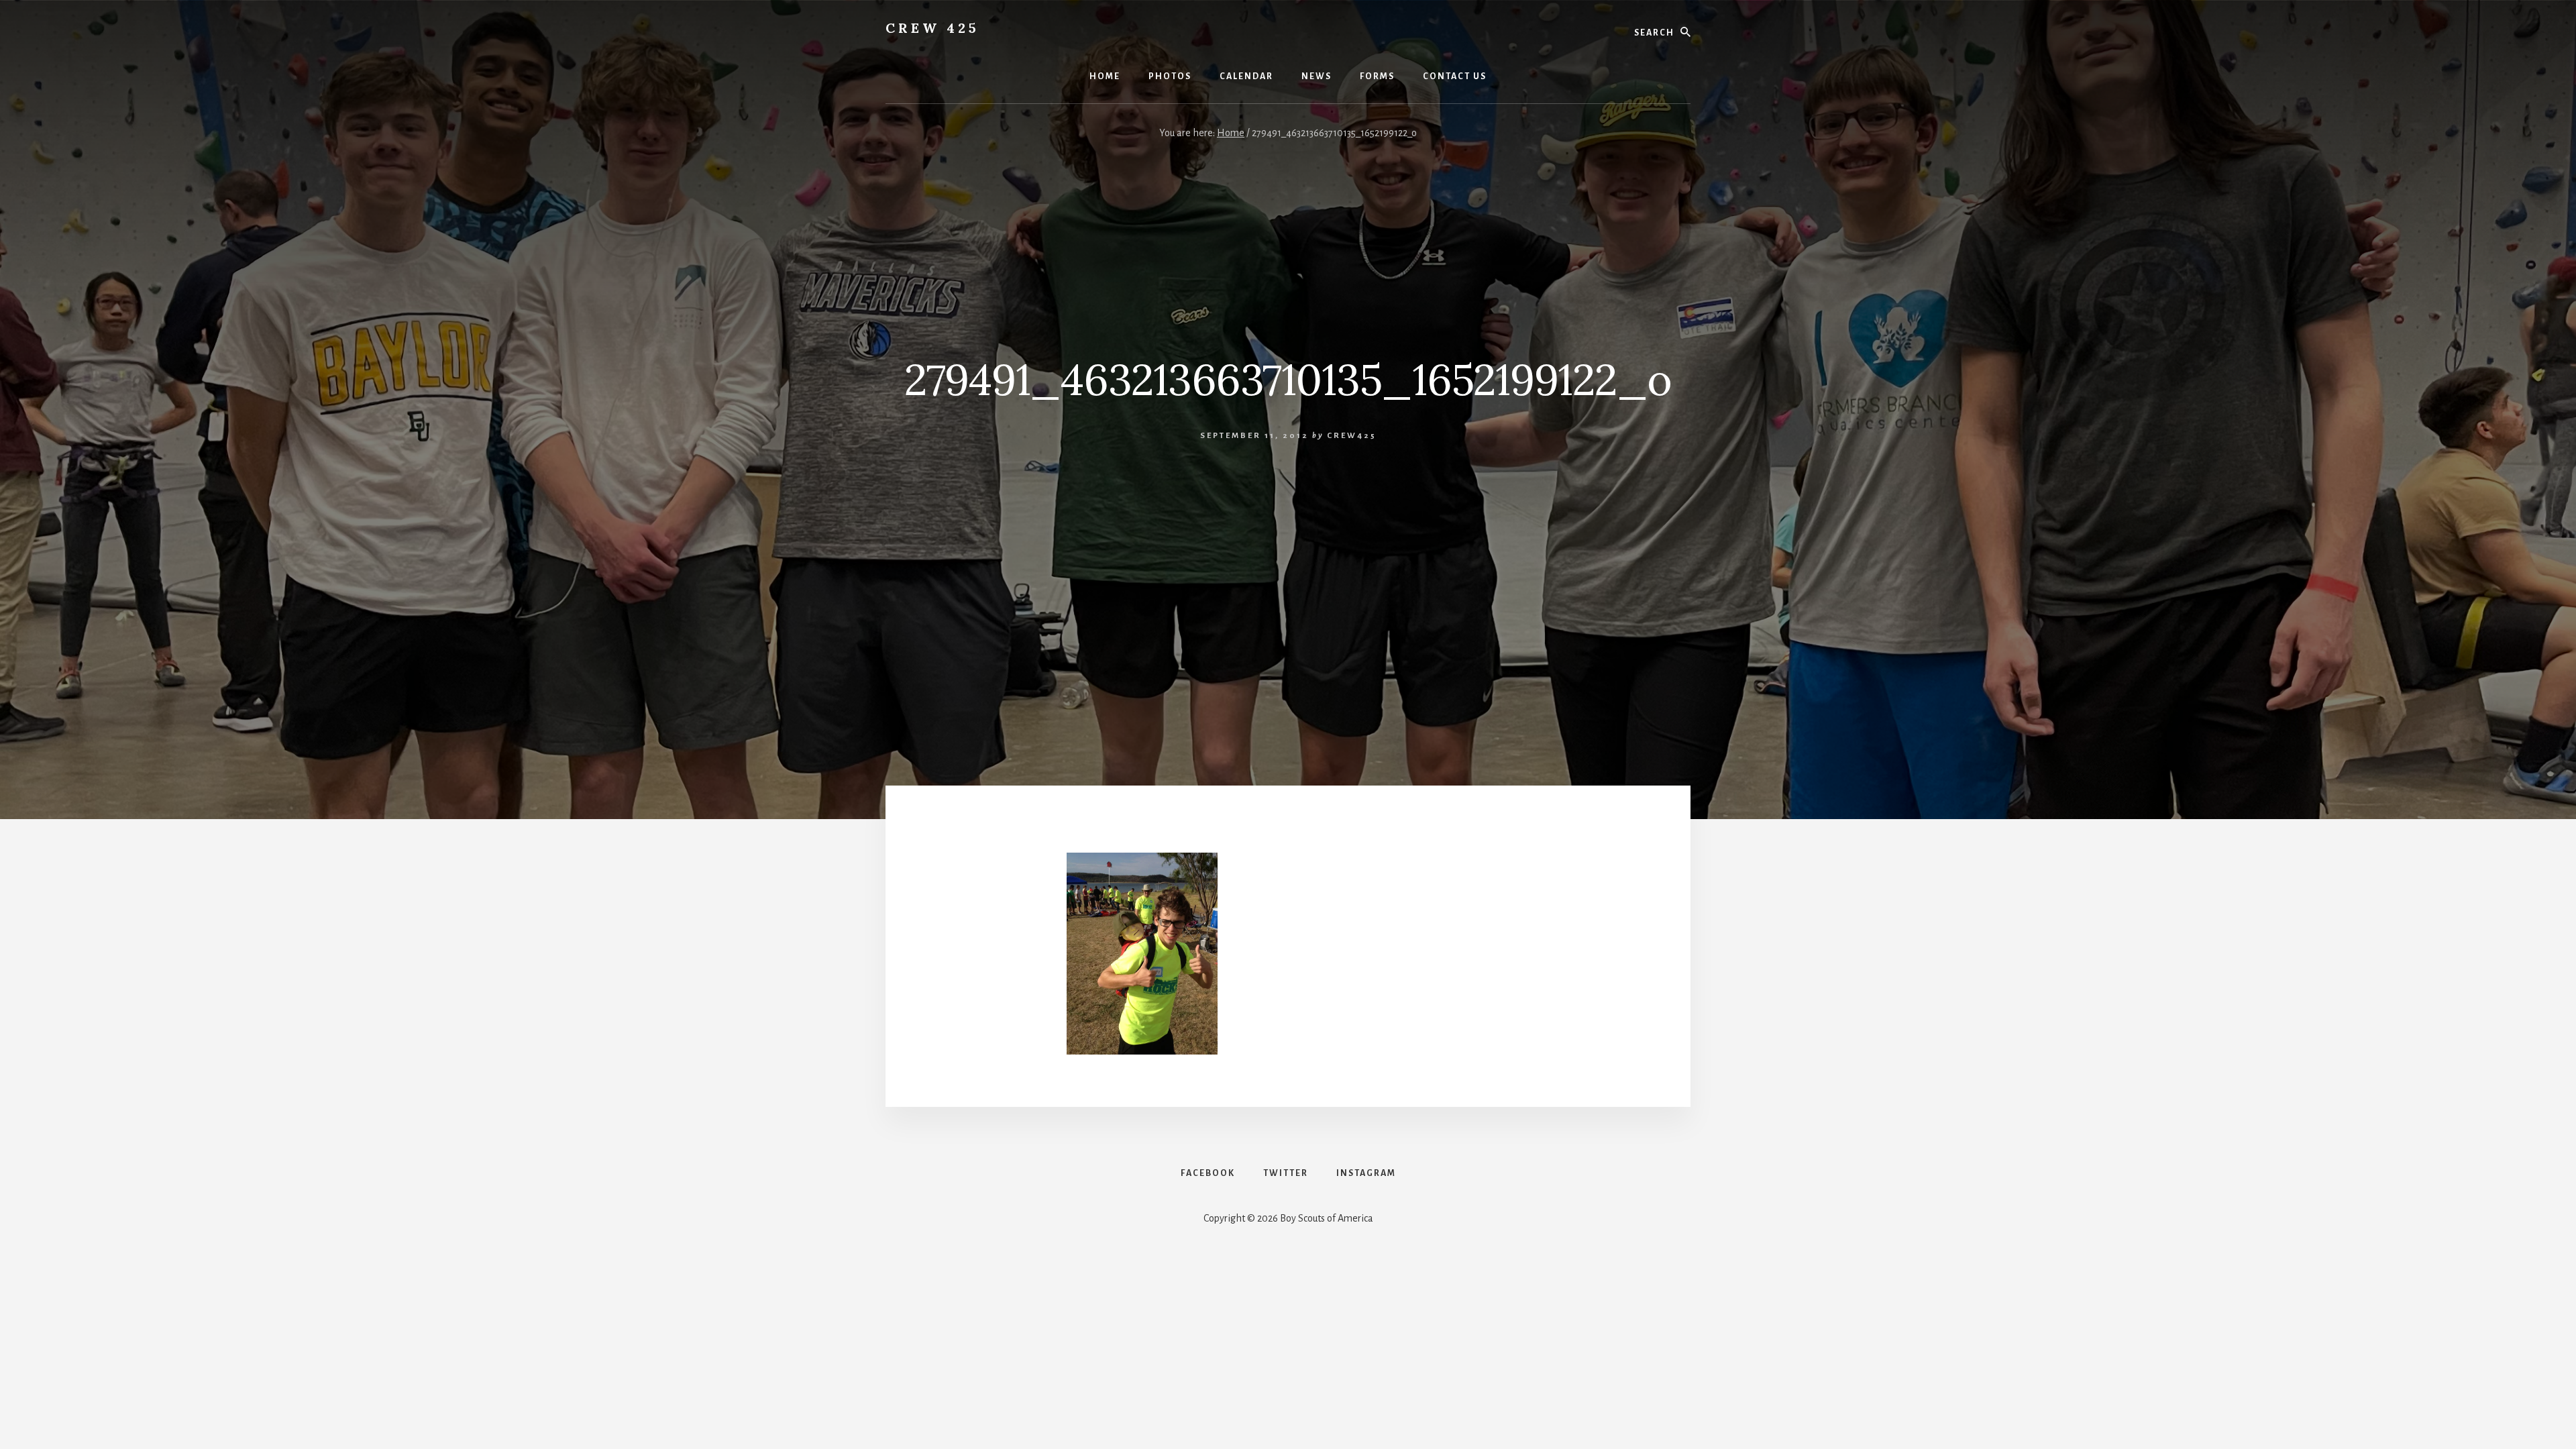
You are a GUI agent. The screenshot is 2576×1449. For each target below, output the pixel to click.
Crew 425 (932, 28)
